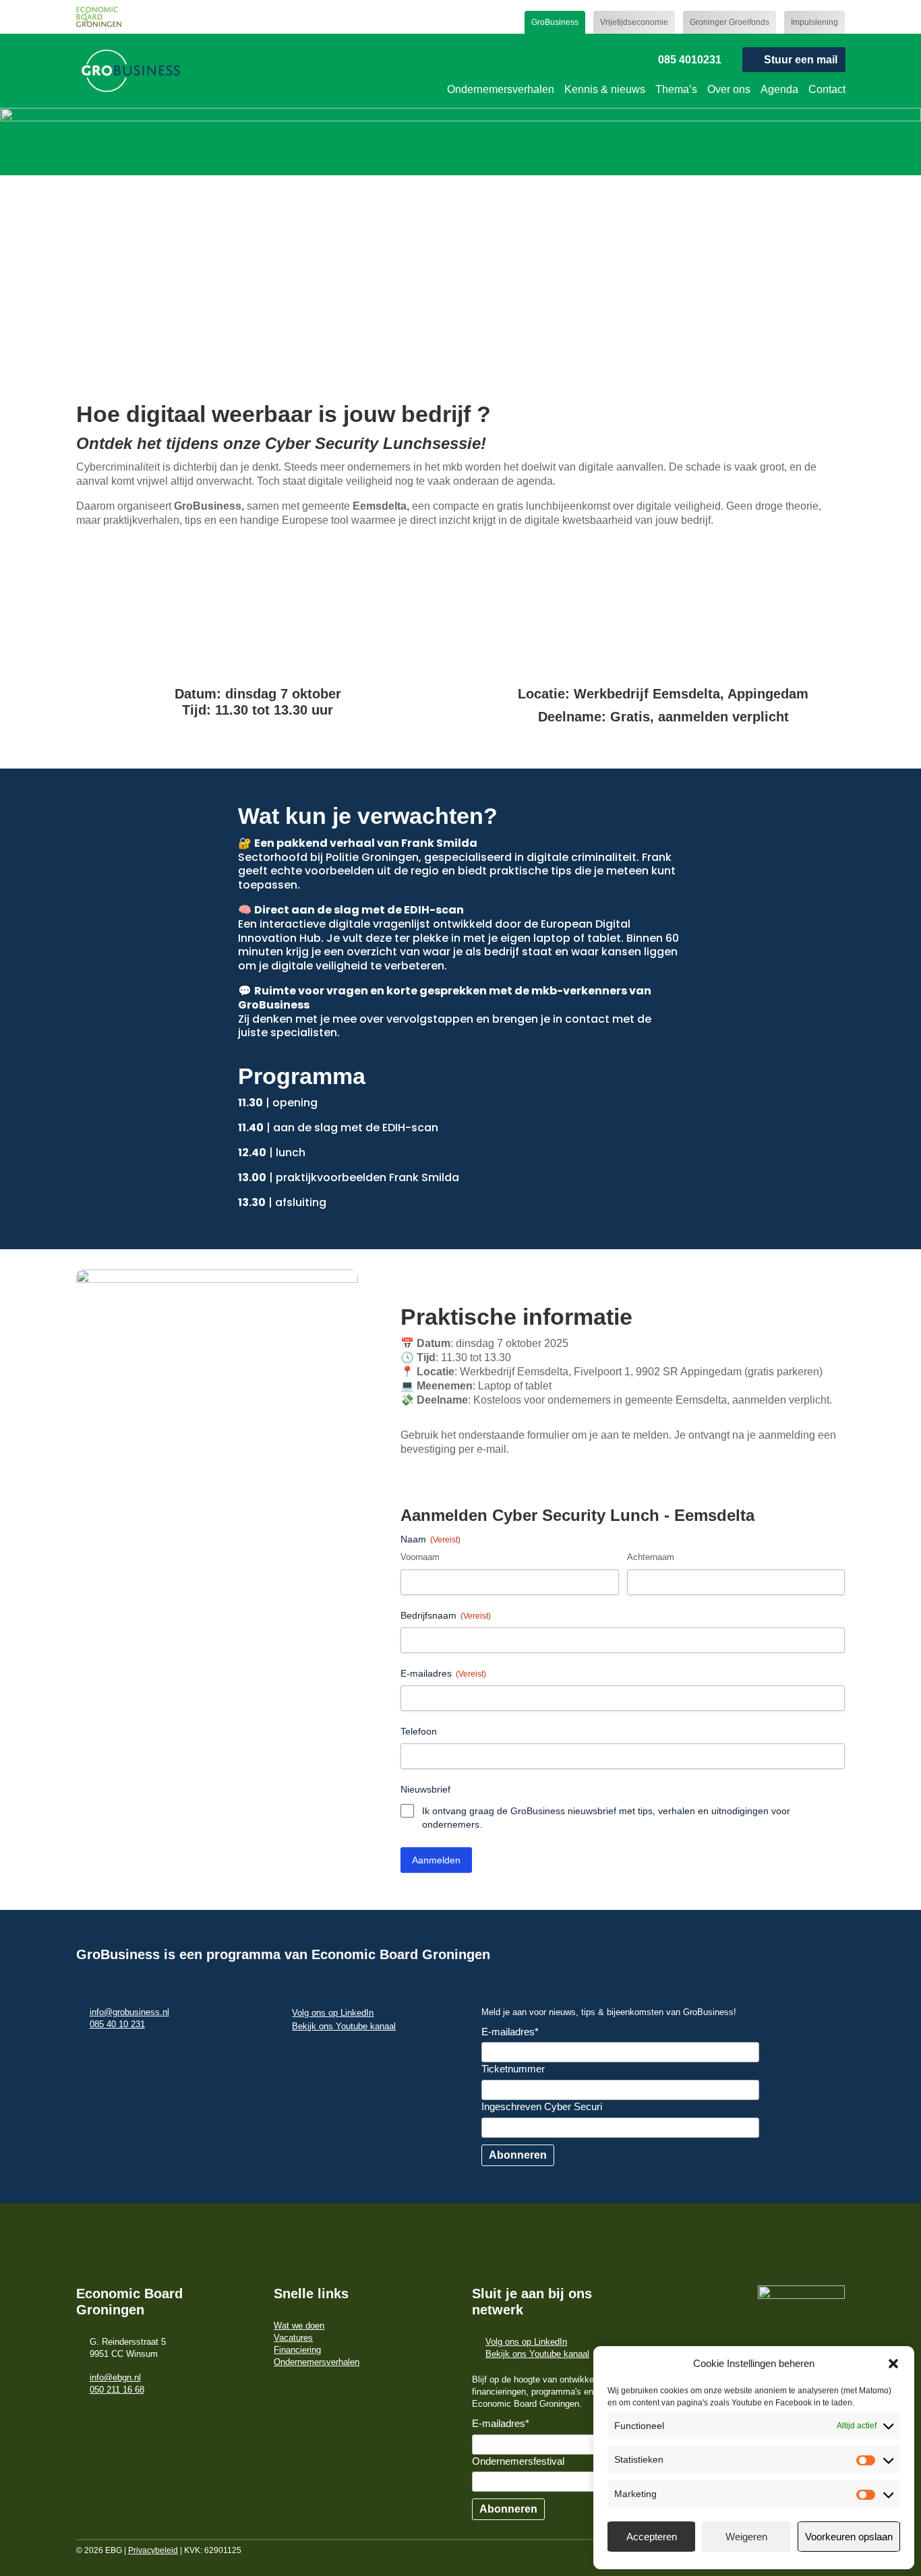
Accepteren (652, 2537)
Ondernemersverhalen (501, 89)
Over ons (729, 89)
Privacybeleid (153, 2550)
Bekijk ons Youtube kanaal (344, 2026)
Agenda (779, 89)
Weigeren (746, 2537)
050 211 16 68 (117, 2390)
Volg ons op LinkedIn (333, 2013)
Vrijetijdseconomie (634, 22)
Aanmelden (436, 1860)
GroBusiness (555, 22)
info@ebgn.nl (115, 2377)
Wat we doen (299, 2326)
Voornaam (420, 1557)
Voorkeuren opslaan (849, 2537)
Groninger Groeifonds (730, 22)
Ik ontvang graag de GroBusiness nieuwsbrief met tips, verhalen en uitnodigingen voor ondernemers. (606, 1818)
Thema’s (676, 89)
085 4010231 (690, 60)
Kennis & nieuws (605, 89)
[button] (893, 2364)
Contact (827, 89)
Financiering (297, 2350)
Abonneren (518, 2155)
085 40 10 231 (117, 2024)
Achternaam (651, 1557)
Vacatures (293, 2338)
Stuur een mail (801, 60)
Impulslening (814, 22)
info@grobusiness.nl (129, 2012)
